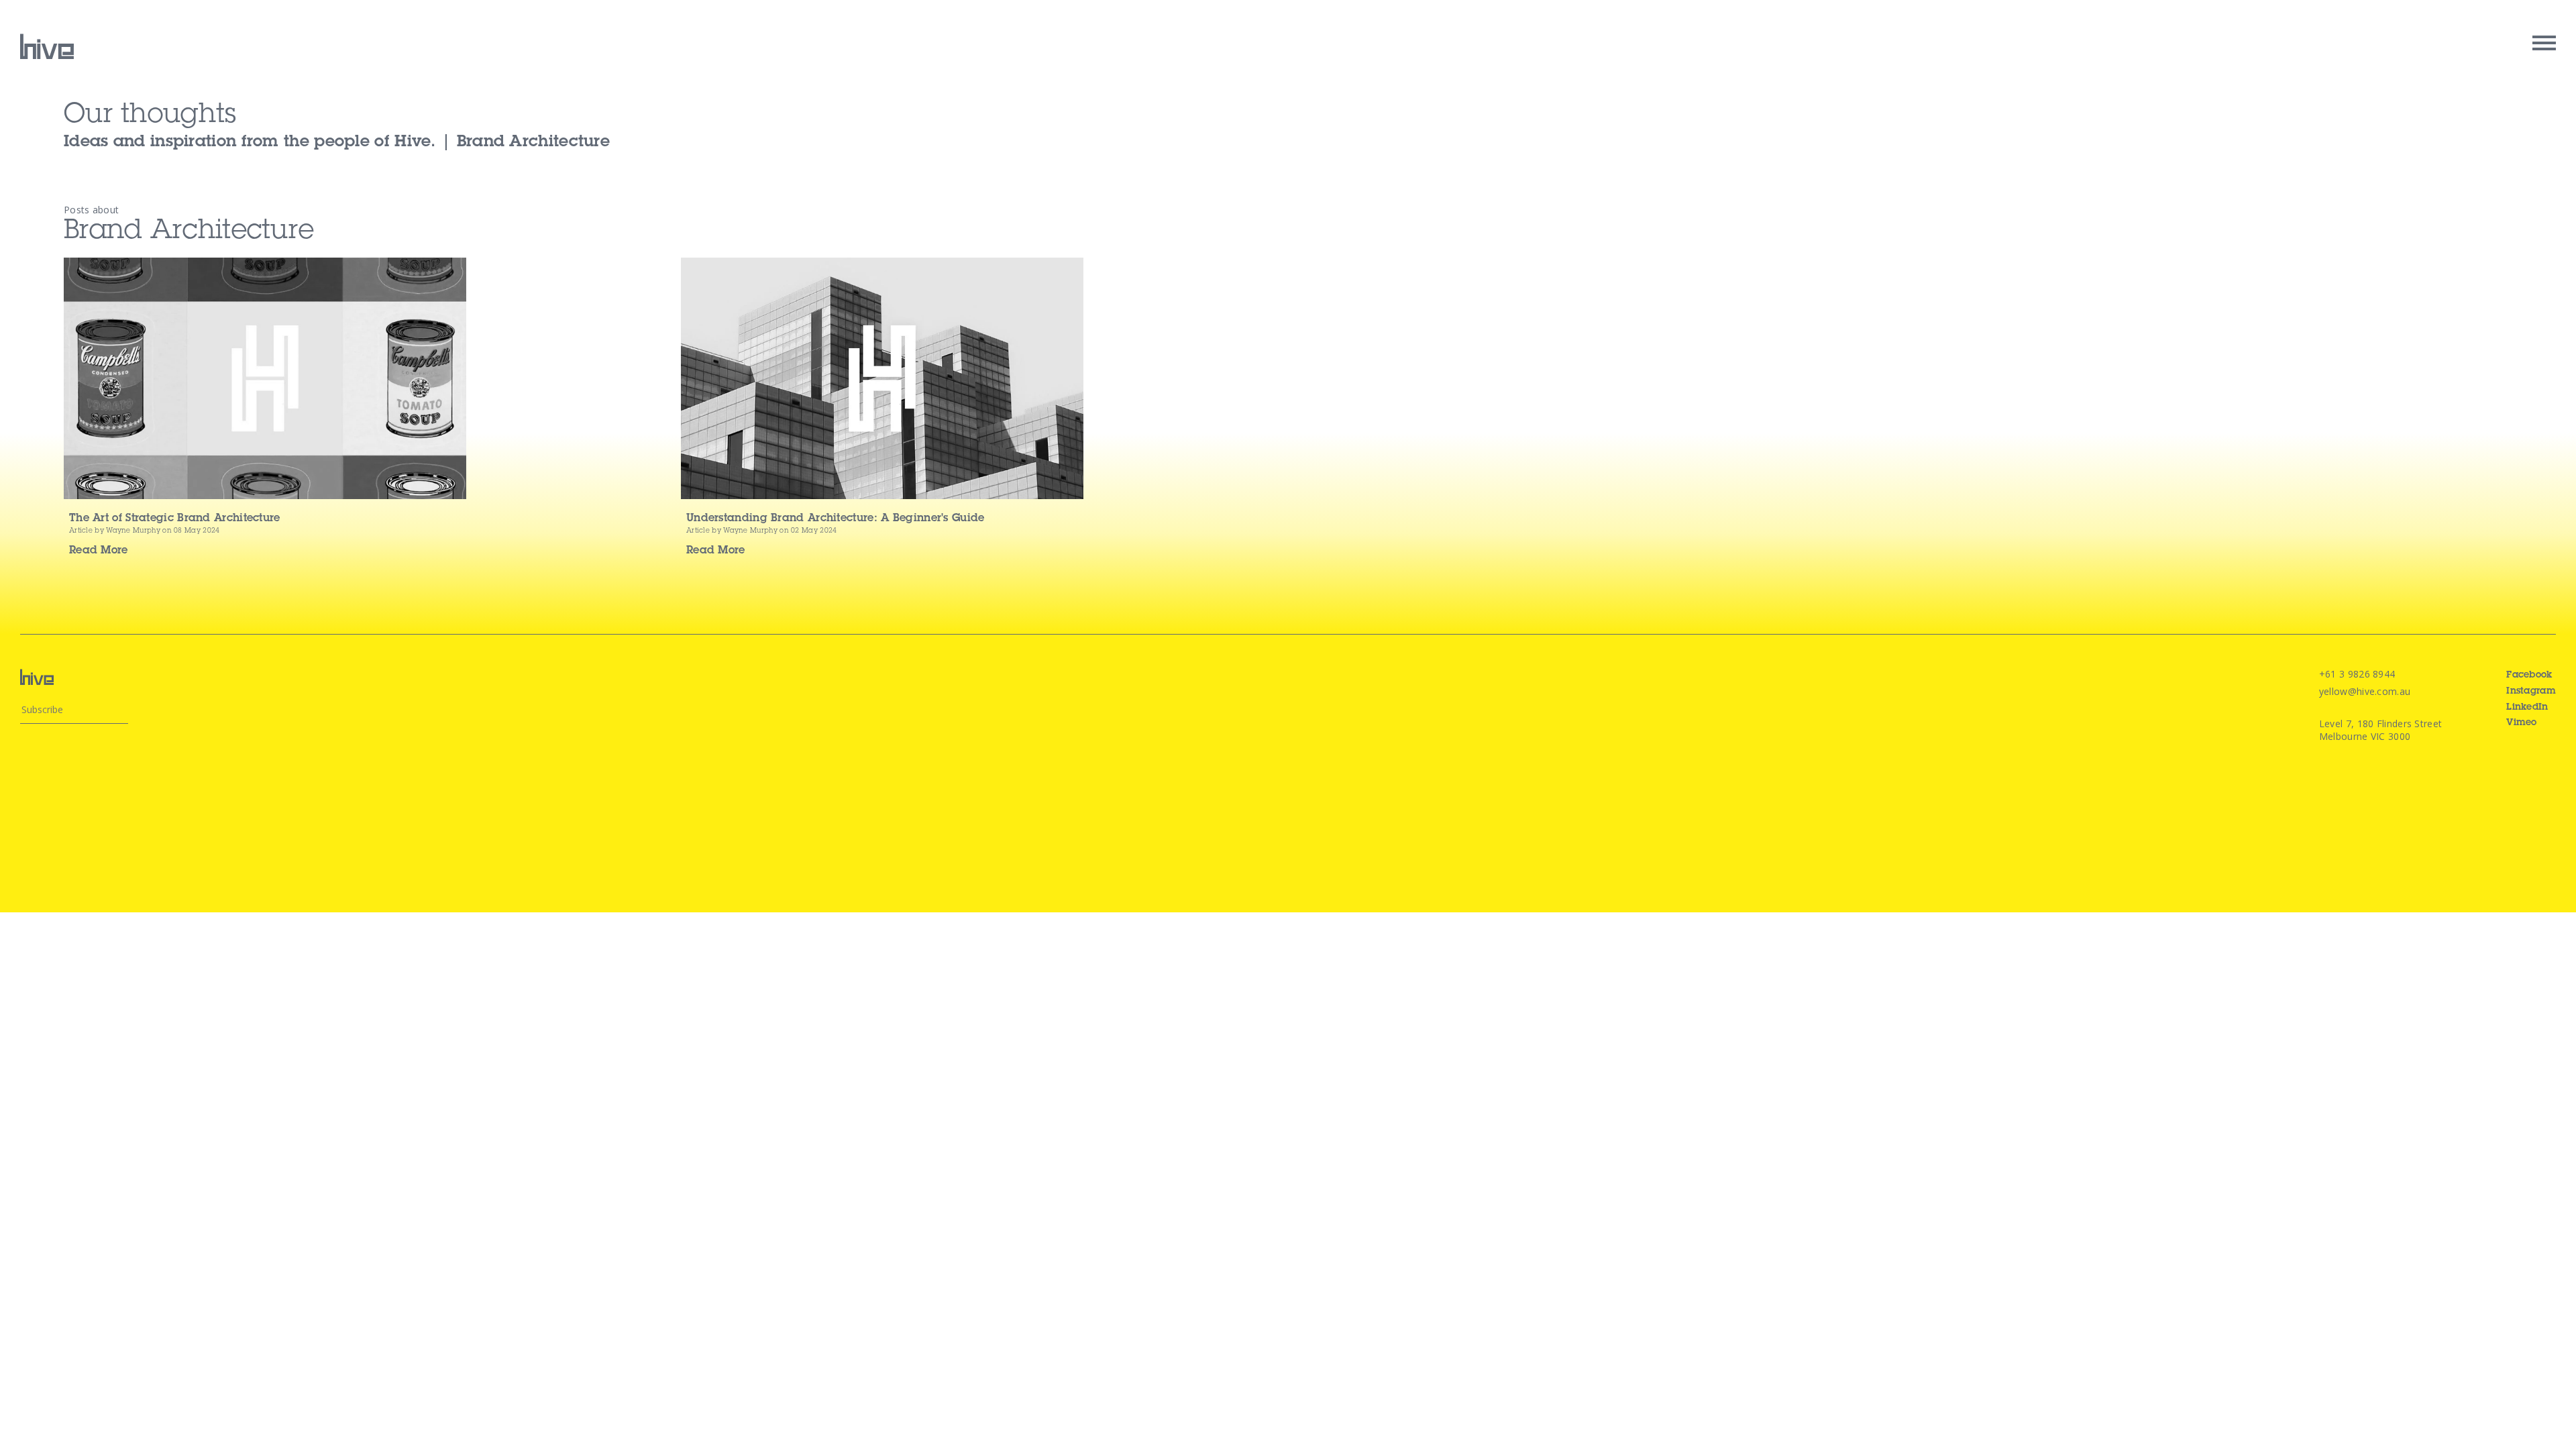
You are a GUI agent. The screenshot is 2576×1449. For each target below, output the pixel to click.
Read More (99, 551)
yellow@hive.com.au (2365, 691)
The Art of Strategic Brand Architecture (175, 519)
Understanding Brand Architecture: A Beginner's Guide (836, 519)
